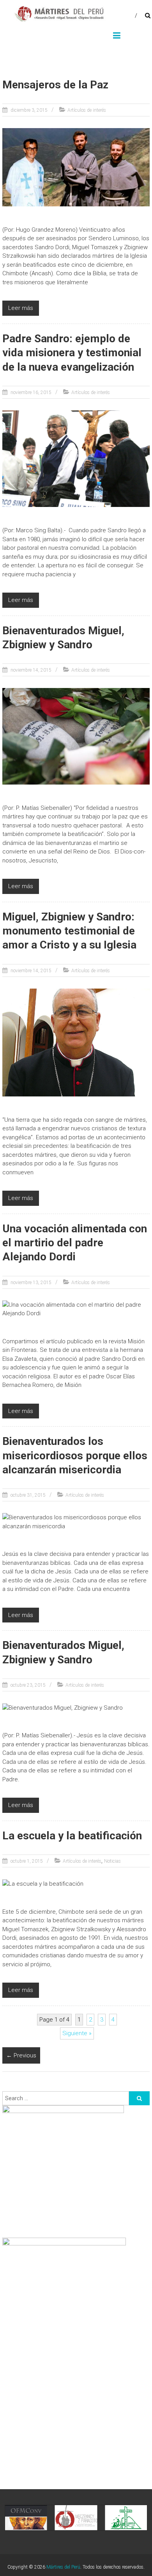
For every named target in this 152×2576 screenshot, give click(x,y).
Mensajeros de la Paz (55, 85)
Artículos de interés (87, 110)
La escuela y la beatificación (72, 1836)
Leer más (21, 308)
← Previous (21, 2055)
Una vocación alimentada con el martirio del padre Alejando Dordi (75, 1243)
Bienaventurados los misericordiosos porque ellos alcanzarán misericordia (75, 1455)
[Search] (139, 2098)
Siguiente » (77, 2033)
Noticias (112, 1861)
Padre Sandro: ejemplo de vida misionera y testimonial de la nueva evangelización (72, 353)
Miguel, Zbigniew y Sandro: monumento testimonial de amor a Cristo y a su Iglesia (69, 931)
